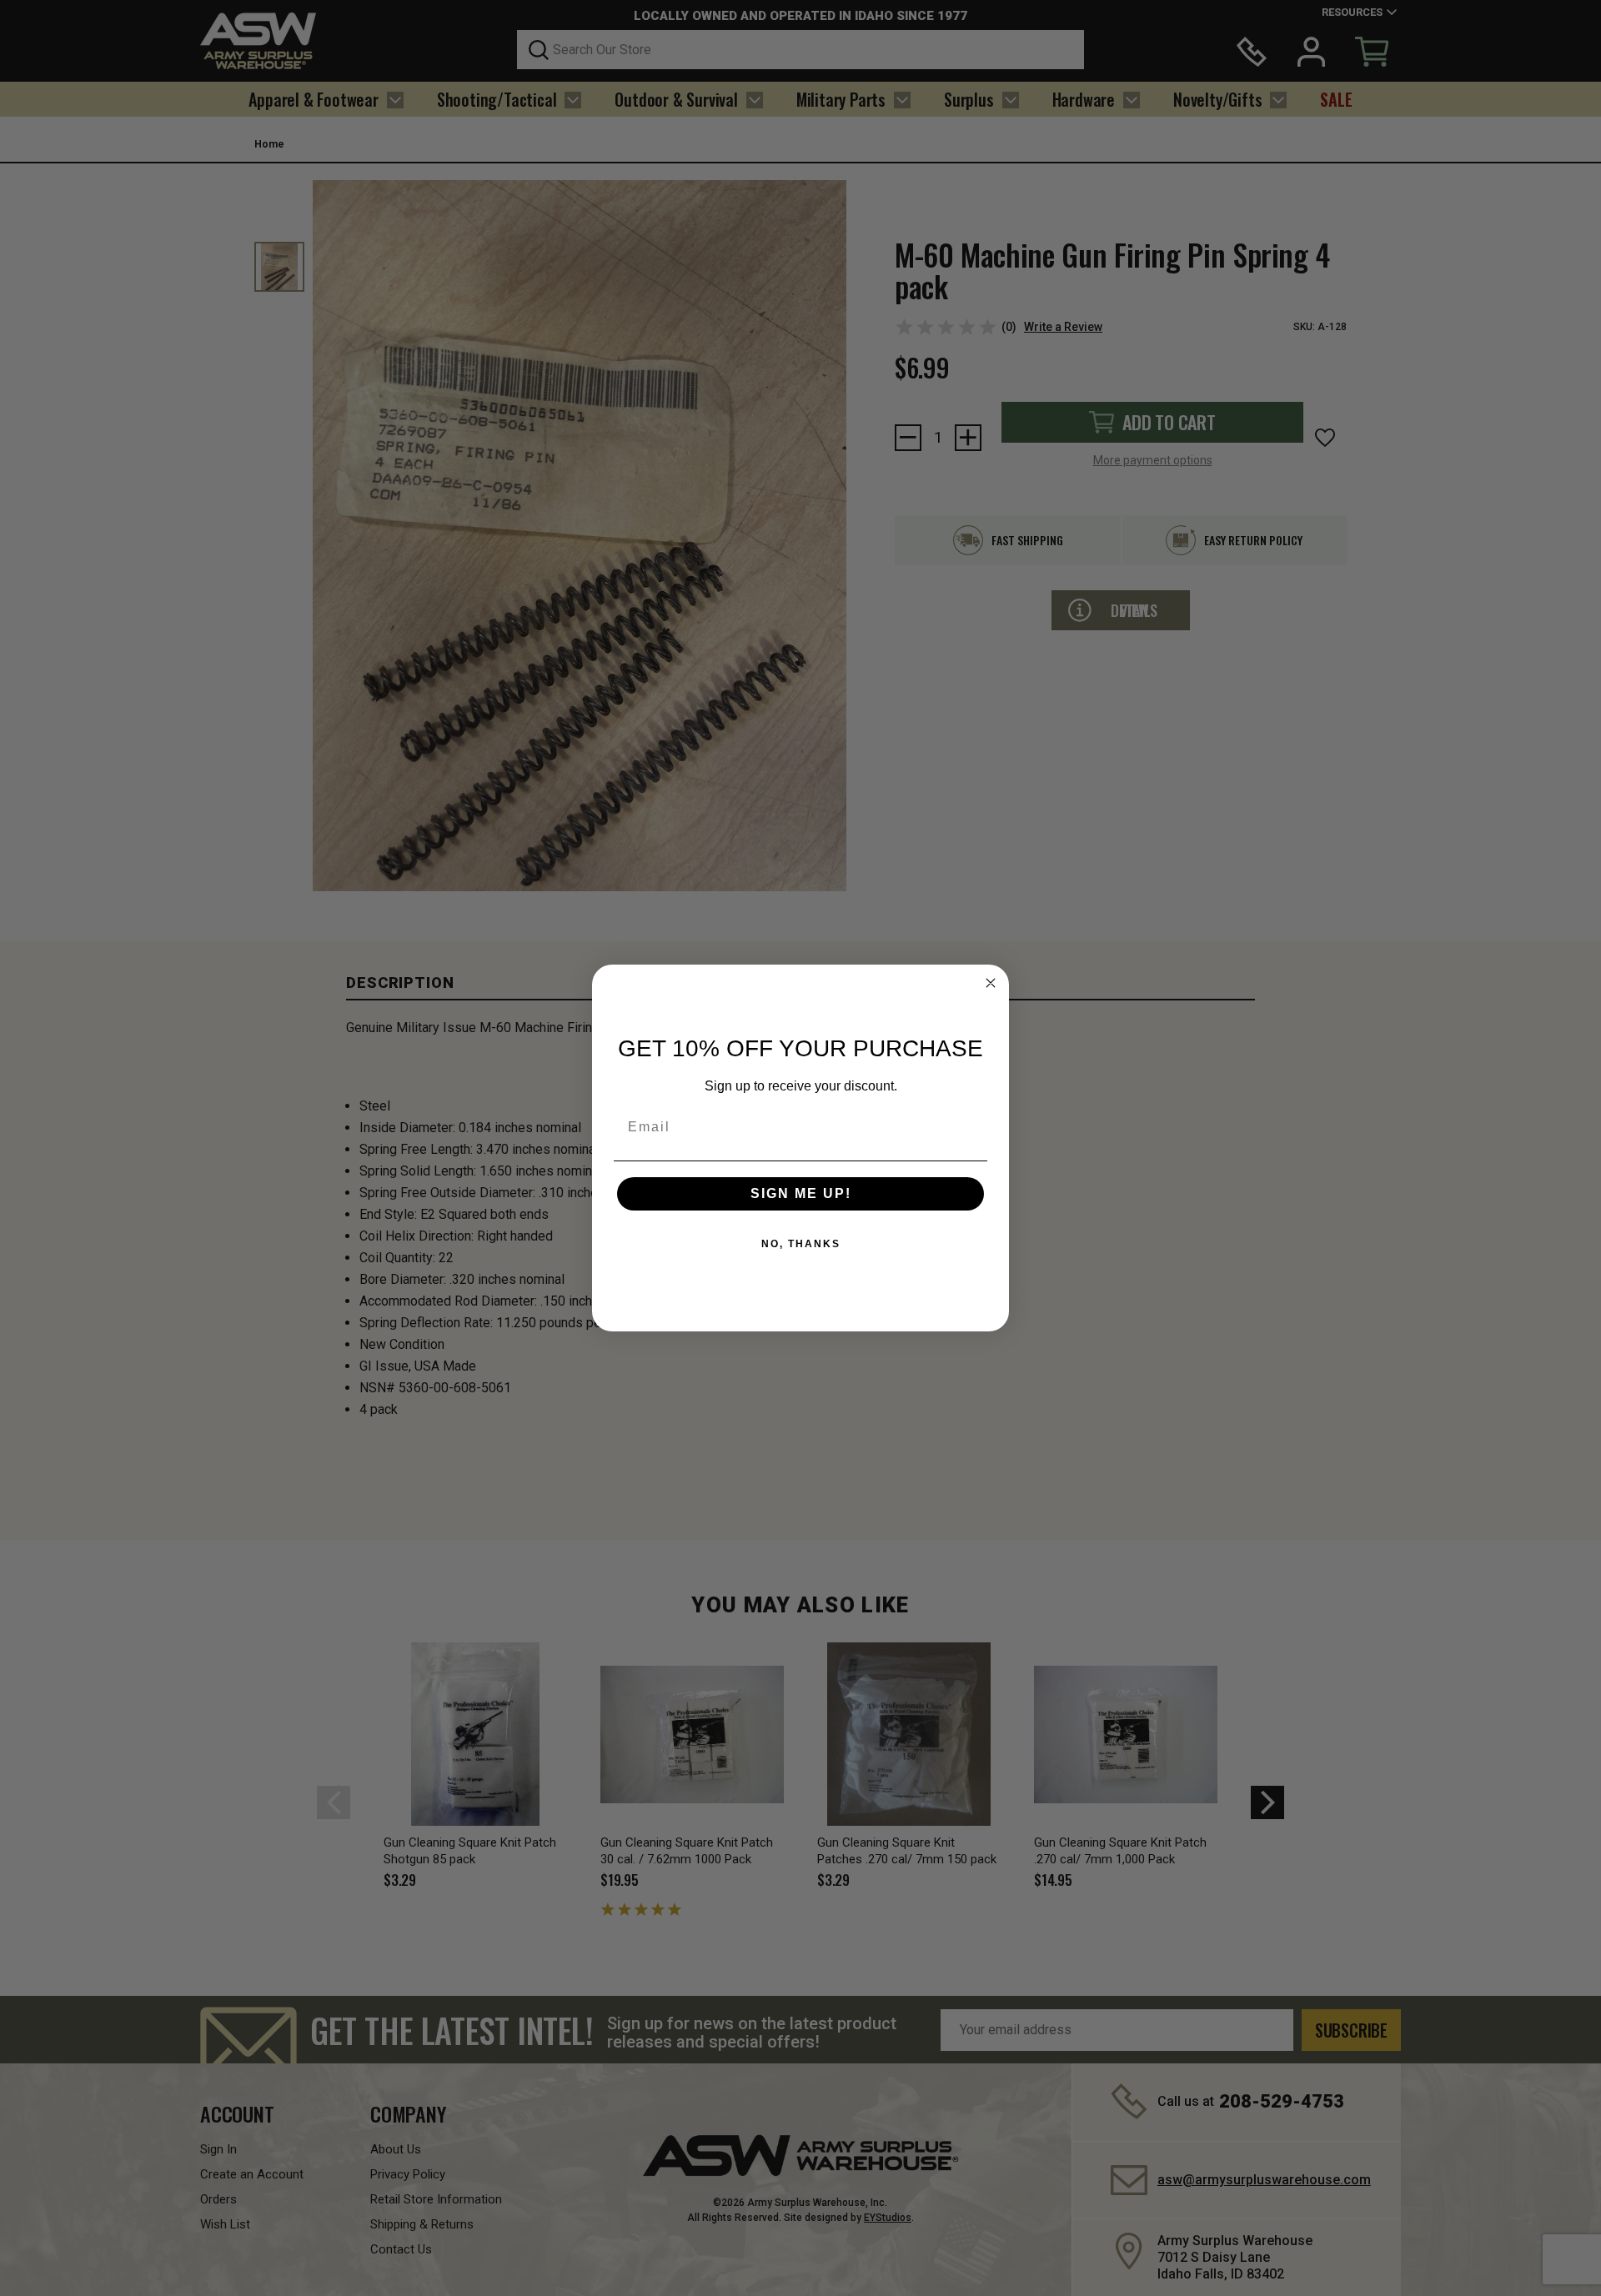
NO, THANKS (801, 1244)
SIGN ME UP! (801, 1193)
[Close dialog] (991, 983)
